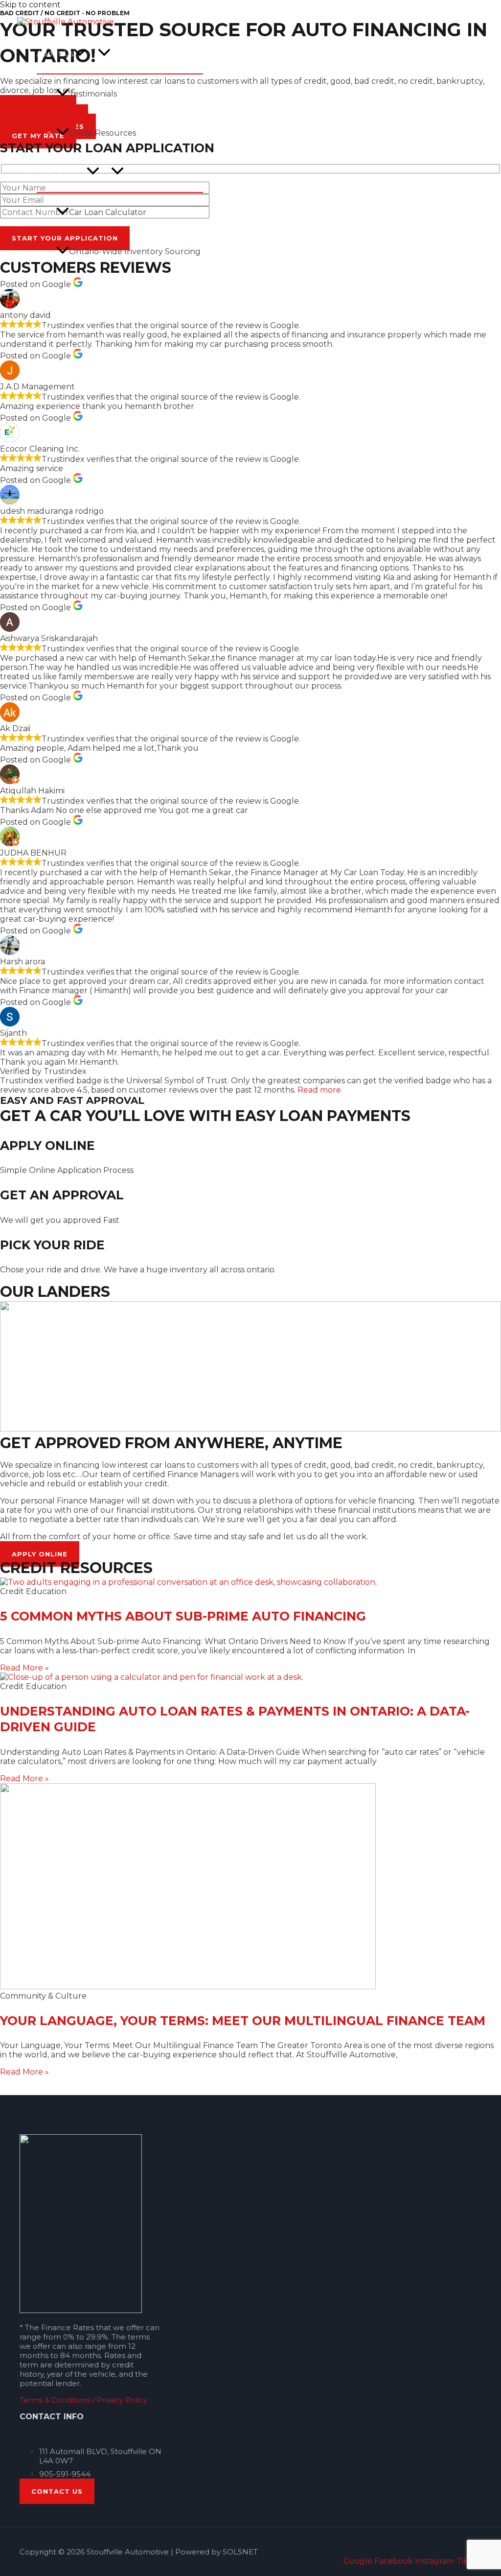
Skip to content (30, 5)
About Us (55, 54)
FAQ (45, 330)
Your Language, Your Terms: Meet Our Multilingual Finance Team (243, 2021)
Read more (319, 1090)
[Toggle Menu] (104, 53)
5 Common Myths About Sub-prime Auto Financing (183, 1616)
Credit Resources (102, 133)
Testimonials (93, 94)
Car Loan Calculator (108, 212)
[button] (80, 54)
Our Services (62, 172)
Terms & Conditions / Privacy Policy (83, 2400)
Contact (52, 369)
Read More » (24, 1668)
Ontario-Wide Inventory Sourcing (135, 251)
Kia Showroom (65, 291)
